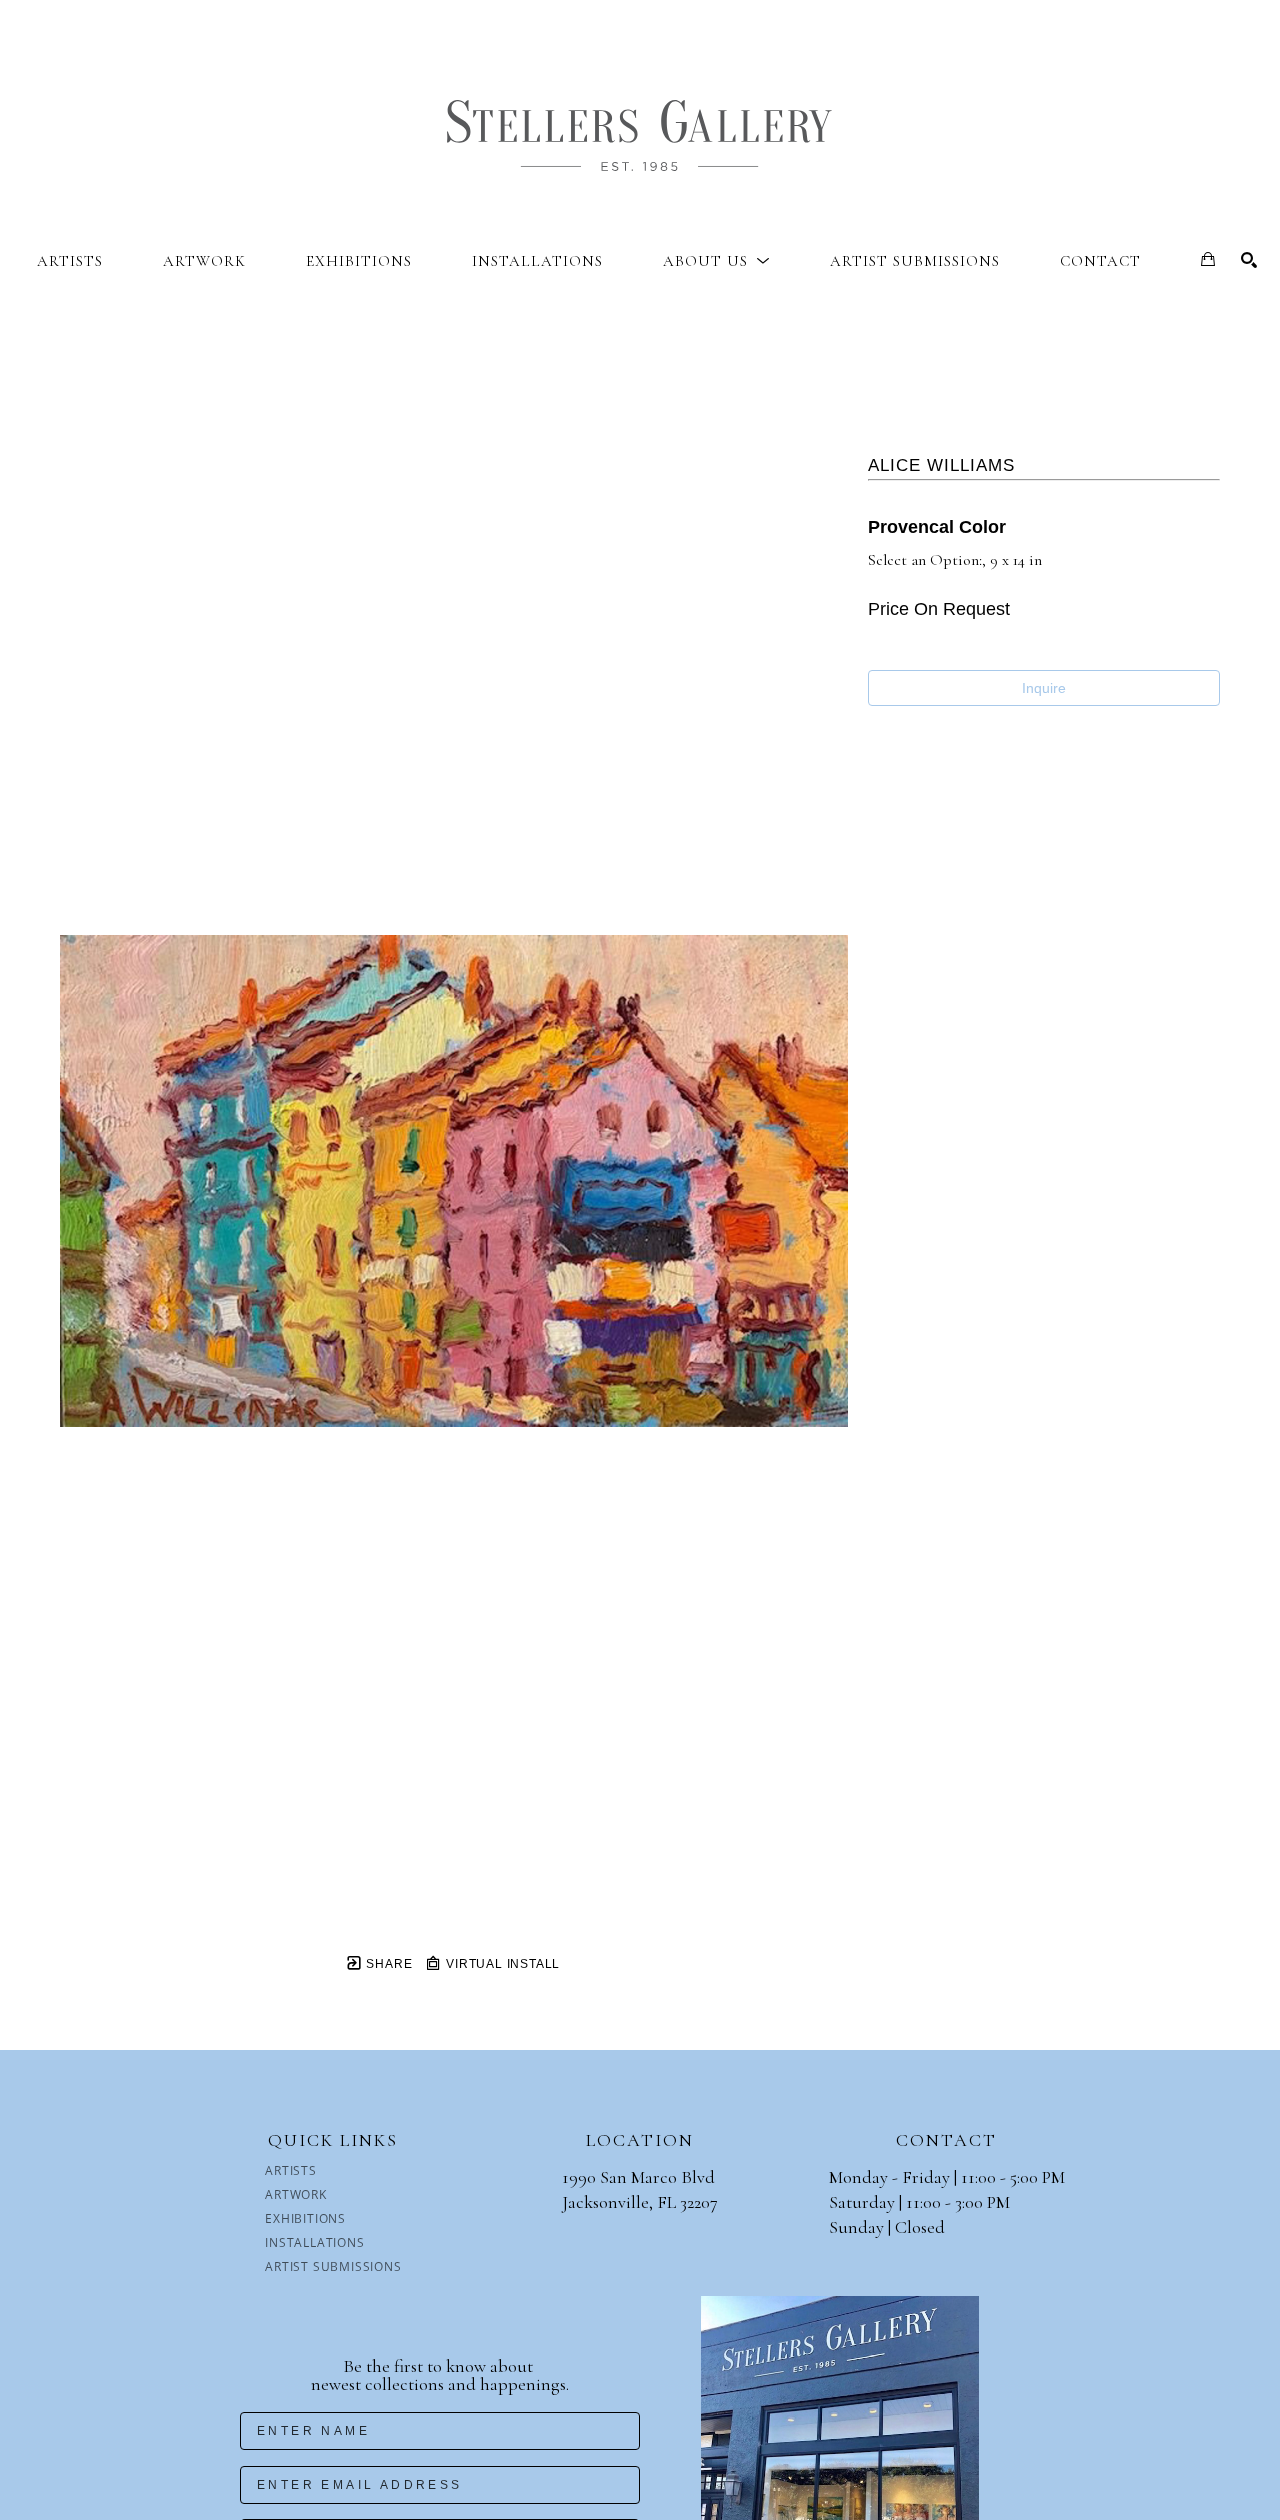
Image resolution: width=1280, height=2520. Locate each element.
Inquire (1044, 688)
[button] (716, 261)
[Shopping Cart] (1208, 259)
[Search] (1249, 260)
